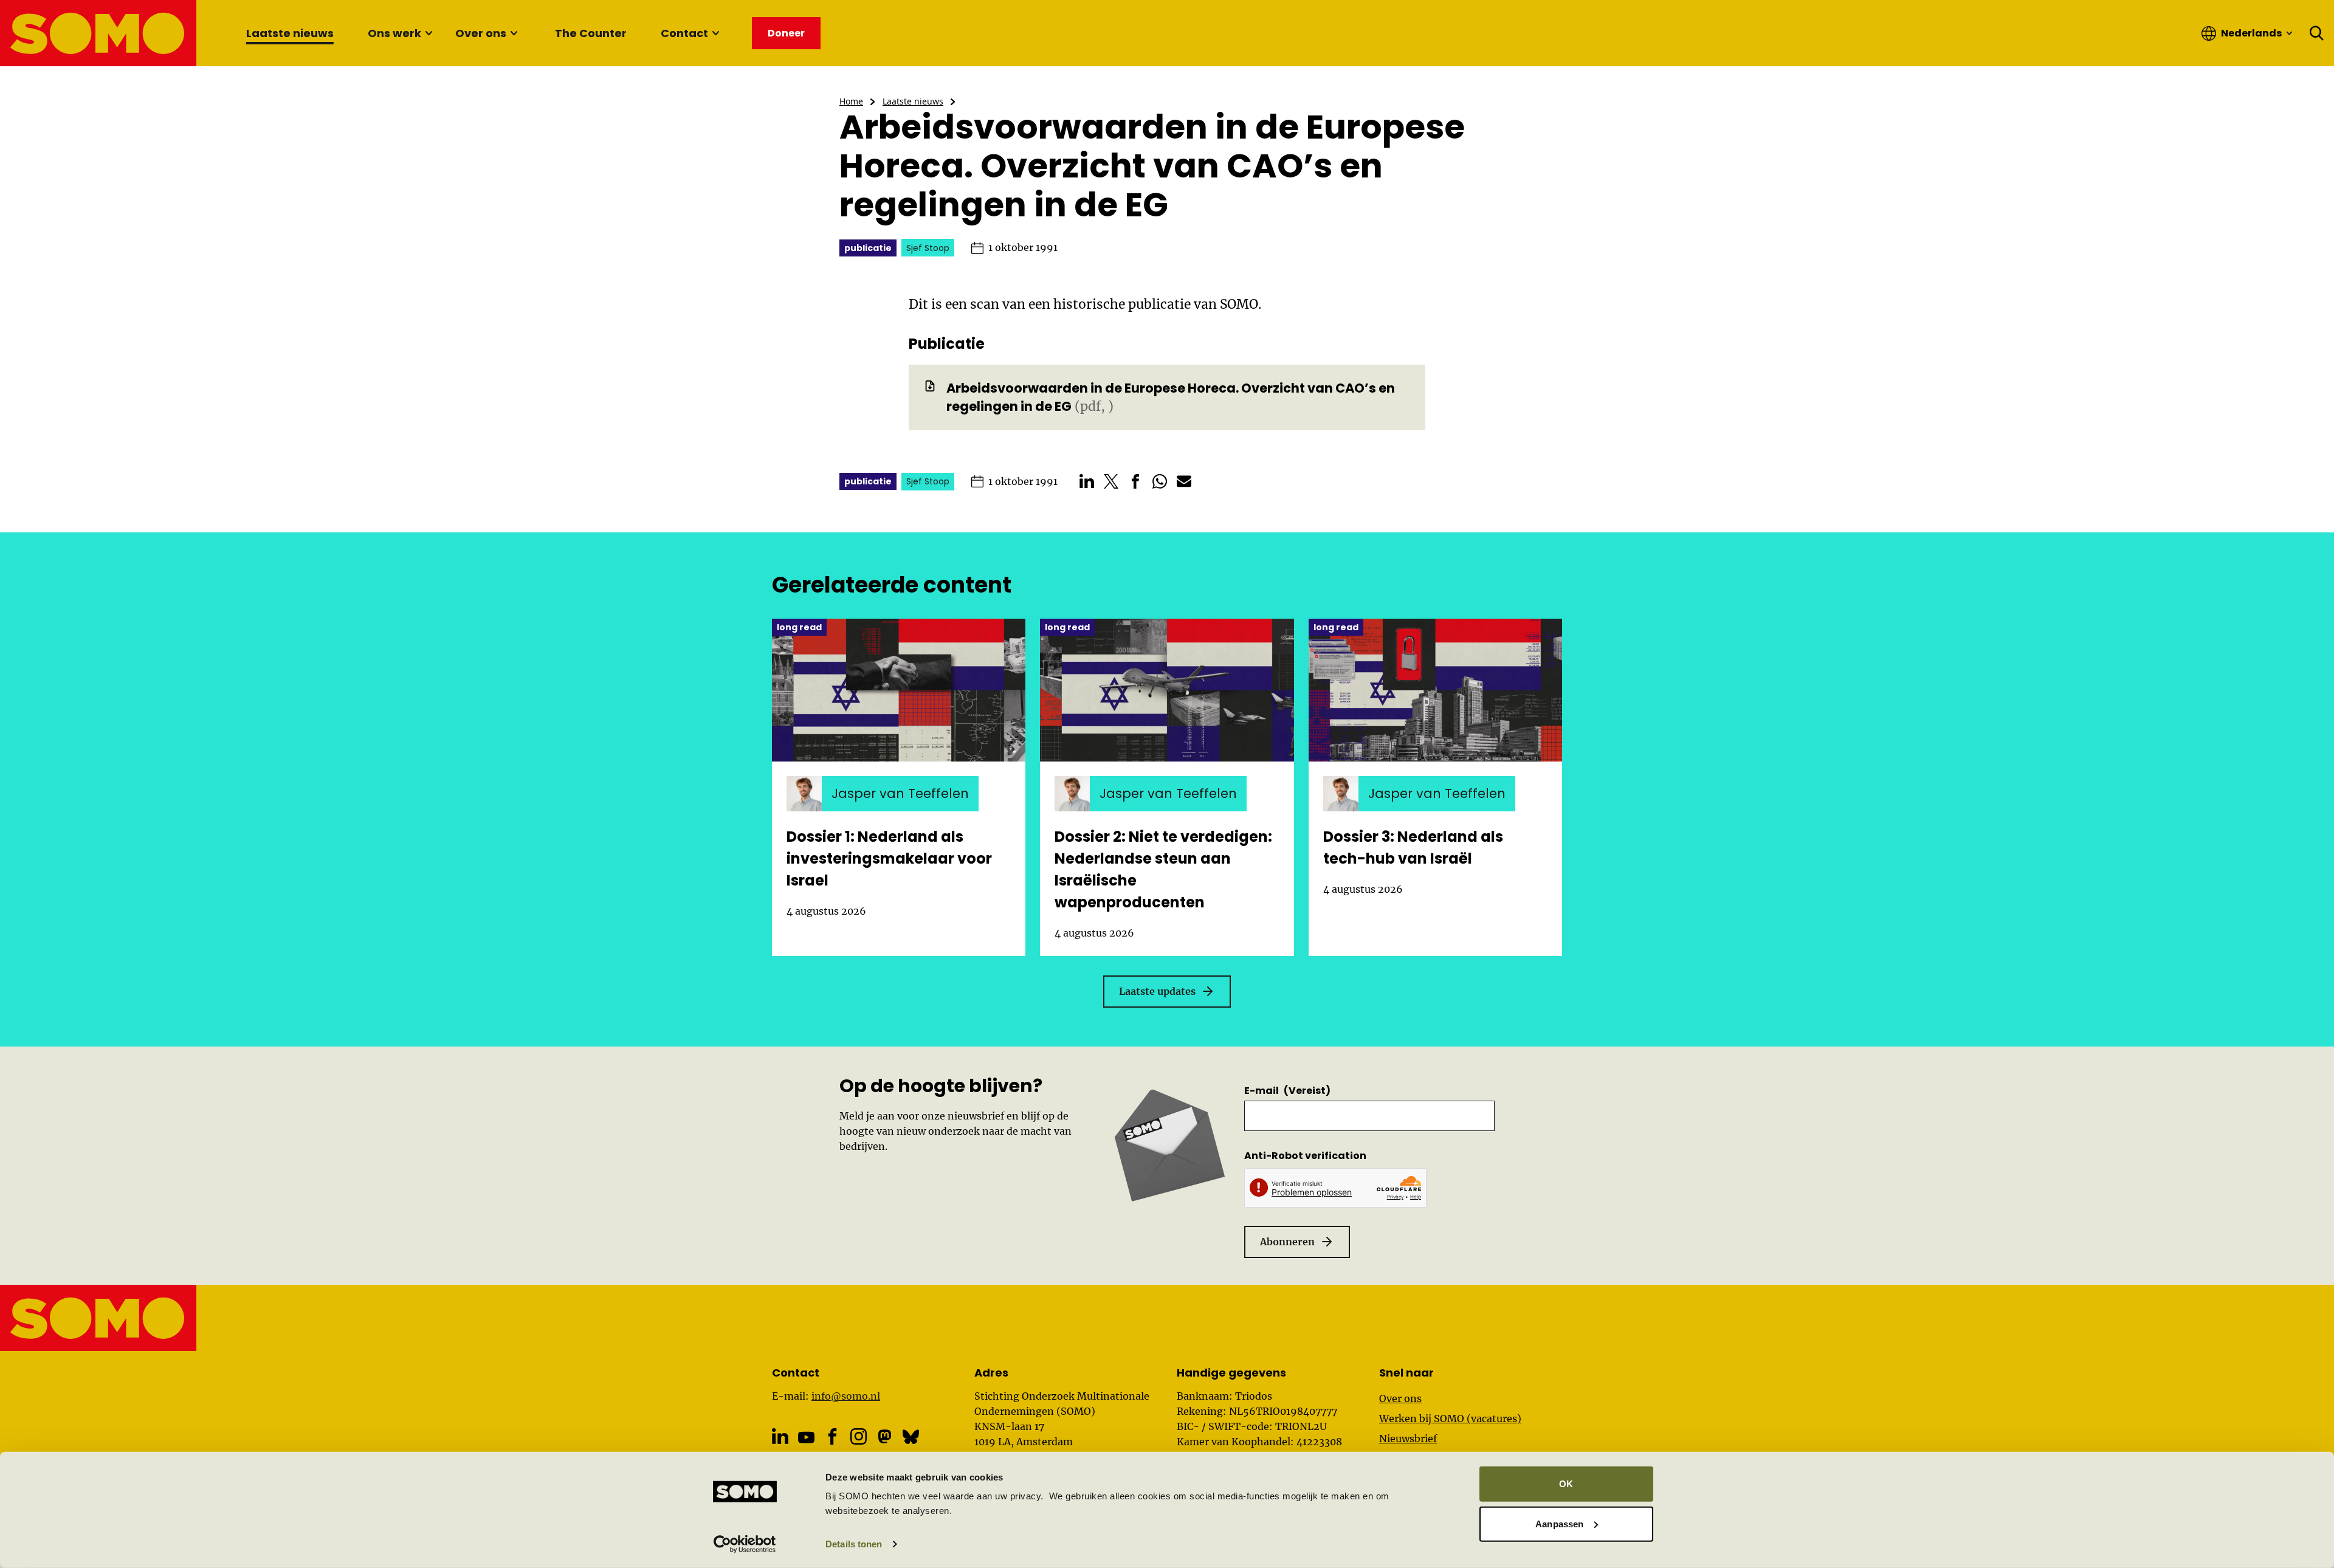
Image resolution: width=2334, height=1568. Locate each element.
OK (1566, 1484)
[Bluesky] (911, 1436)
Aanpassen (1559, 1523)
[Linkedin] (780, 1436)
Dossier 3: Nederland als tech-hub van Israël (1413, 848)
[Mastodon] (885, 1436)
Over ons (481, 33)
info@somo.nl (846, 1396)
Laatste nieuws (290, 33)
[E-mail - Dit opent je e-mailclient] (1184, 481)
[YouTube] (806, 1437)
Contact (684, 33)
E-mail (1287, 1091)
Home (851, 101)
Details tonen (854, 1544)
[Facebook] (832, 1436)
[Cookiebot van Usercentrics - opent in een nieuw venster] (745, 1544)
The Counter (591, 33)
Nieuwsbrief (1408, 1439)
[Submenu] (429, 33)
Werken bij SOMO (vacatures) (1450, 1418)
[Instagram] (859, 1436)
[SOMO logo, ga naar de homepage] (99, 33)
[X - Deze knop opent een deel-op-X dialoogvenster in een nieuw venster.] (1111, 481)
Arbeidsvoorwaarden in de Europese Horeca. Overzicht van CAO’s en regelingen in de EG (1171, 397)
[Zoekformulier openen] (2317, 33)
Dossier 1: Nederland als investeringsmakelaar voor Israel (889, 858)
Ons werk (394, 33)
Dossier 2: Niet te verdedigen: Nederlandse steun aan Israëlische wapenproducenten (1163, 869)
